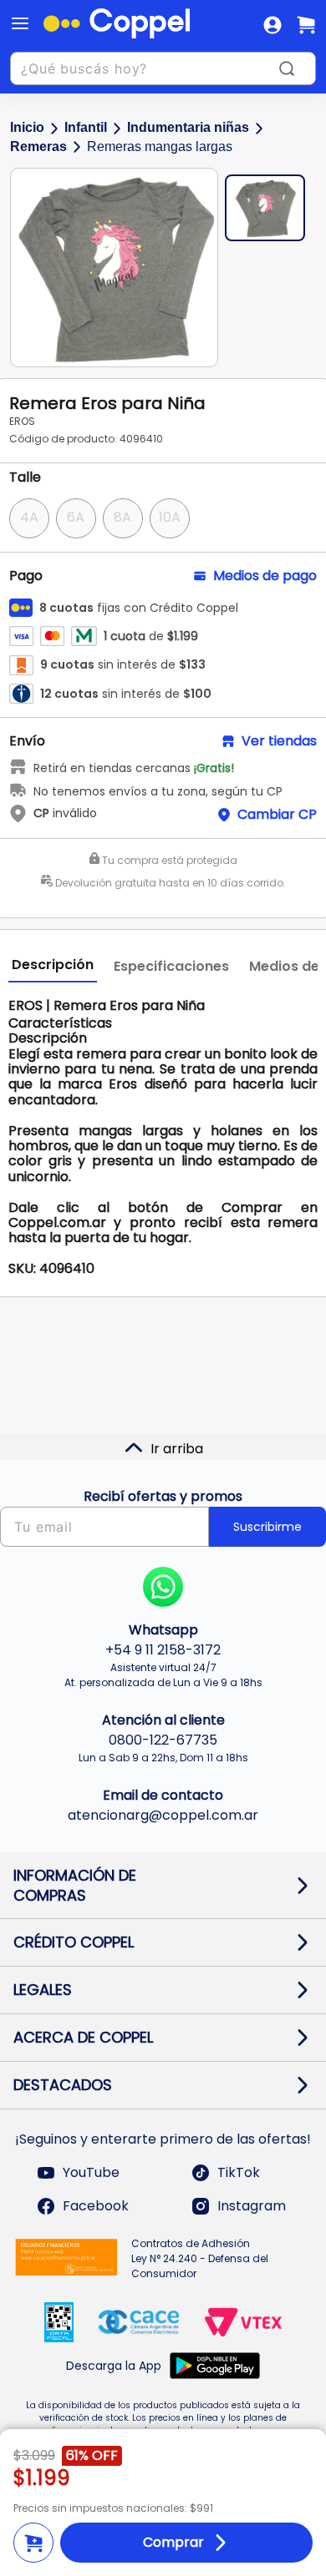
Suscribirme (267, 1527)
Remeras (38, 146)
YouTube (91, 2172)
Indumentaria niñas (188, 127)
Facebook (96, 2206)
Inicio (27, 127)
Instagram (252, 2206)
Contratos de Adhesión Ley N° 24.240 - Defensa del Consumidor (200, 2258)
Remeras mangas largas (160, 146)
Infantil (86, 127)
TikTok (239, 2172)
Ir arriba (177, 1449)
